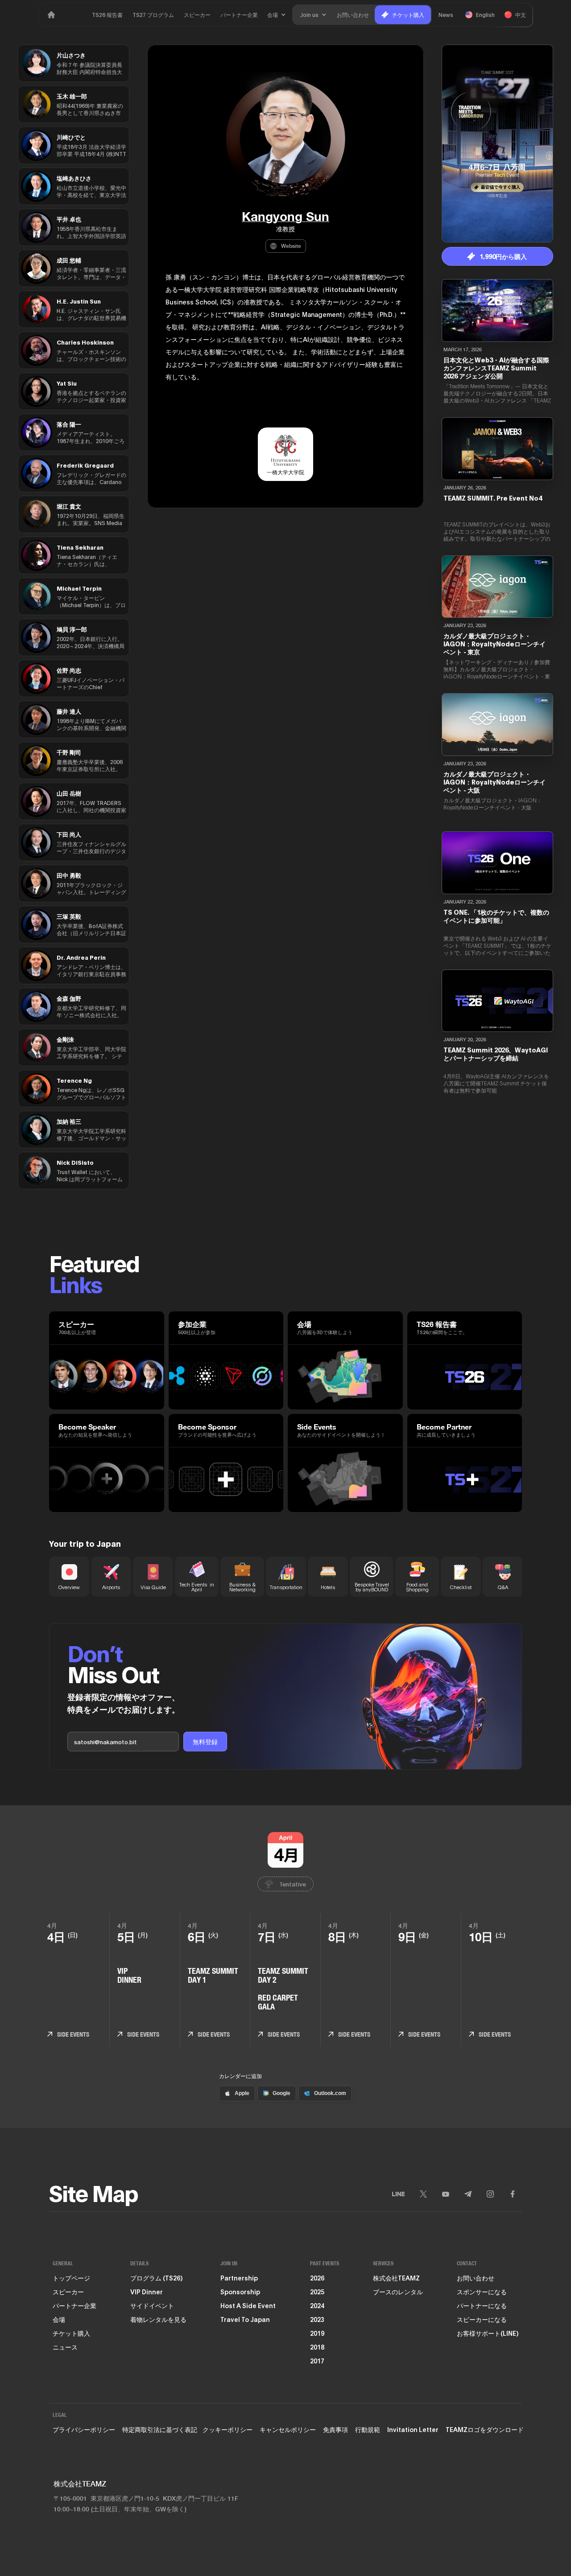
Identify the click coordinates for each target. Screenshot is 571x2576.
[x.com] (423, 2194)
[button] (277, 15)
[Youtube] (446, 2194)
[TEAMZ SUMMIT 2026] (51, 15)
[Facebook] (513, 2194)
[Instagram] (490, 2194)
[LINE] (398, 2194)
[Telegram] (468, 2194)
